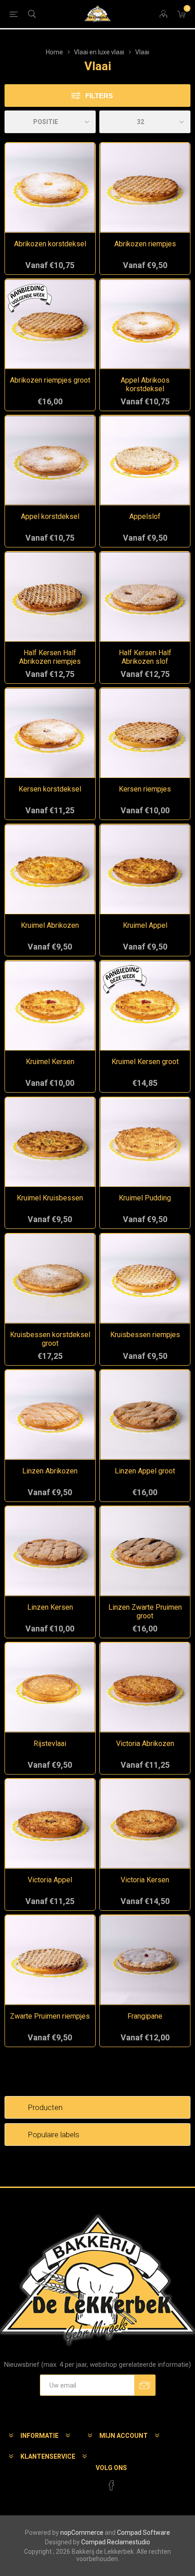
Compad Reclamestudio (116, 2542)
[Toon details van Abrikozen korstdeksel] (50, 188)
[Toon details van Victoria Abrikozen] (145, 1687)
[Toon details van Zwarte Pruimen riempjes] (50, 1960)
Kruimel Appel (145, 925)
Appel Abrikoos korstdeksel (145, 384)
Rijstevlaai (50, 1744)
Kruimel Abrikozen (50, 925)
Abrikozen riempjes (145, 244)
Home (54, 52)
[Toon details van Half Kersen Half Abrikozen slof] (145, 597)
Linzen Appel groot (145, 1471)
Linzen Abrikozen (50, 1471)
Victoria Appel (50, 1880)
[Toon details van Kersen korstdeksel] (50, 733)
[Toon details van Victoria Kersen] (145, 1824)
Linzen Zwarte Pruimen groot (145, 1612)
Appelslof (145, 516)
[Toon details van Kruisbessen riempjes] (145, 1278)
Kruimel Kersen (50, 1062)
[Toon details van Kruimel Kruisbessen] (50, 1142)
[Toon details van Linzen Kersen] (50, 1551)
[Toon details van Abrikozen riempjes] (145, 188)
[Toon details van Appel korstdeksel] (50, 460)
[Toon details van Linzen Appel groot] (145, 1415)
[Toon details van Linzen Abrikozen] (50, 1415)
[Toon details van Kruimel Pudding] (145, 1142)
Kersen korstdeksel (50, 789)
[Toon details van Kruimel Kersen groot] (145, 1005)
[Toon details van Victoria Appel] (50, 1824)
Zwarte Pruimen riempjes (50, 2016)
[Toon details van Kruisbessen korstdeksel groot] (50, 1278)
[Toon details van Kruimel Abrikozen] (50, 869)
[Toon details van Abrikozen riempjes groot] (50, 324)
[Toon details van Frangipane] (145, 1960)
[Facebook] (112, 2485)
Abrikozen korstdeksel (50, 244)
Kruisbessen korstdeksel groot (50, 1339)
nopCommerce (82, 2533)
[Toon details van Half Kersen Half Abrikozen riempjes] (50, 597)
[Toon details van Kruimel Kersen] (50, 1005)
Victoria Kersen (145, 1880)
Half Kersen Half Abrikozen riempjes (50, 657)
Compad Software (144, 2533)
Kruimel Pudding (145, 1198)
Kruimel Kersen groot (145, 1062)
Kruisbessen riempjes (145, 1335)
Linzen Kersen (50, 1607)
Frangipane (145, 2016)
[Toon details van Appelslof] (145, 460)
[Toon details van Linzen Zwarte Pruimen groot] (145, 1551)
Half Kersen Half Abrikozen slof (145, 657)
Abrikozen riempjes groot (50, 380)
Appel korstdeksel (50, 516)
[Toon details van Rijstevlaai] (50, 1687)
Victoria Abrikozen (145, 1744)
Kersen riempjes (145, 789)
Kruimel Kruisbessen (50, 1198)
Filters (99, 96)
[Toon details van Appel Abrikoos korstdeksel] (145, 324)
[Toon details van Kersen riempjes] (145, 733)
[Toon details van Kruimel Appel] (145, 869)
